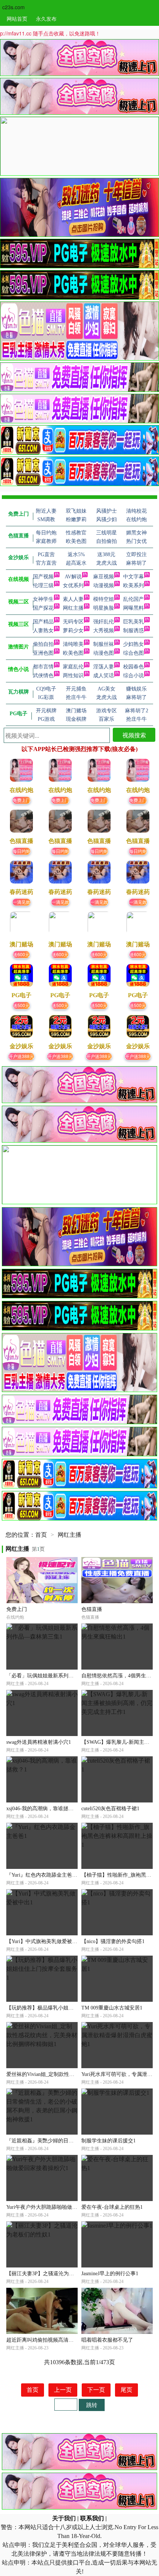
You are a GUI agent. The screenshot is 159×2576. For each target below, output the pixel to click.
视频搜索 (134, 735)
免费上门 (21, 800)
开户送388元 (21, 1056)
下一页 (96, 2390)
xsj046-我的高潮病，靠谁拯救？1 (44, 1809)
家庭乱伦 (73, 667)
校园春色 (133, 667)
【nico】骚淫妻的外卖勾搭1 (113, 1941)
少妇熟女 (133, 644)
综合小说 (133, 676)
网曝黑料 (133, 608)
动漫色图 (104, 653)
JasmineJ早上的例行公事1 (110, 2274)
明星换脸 (104, 608)
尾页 (126, 2390)
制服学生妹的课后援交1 (109, 2141)
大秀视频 (104, 631)
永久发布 (46, 18)
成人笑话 (104, 676)
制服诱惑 (133, 631)
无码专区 (73, 622)
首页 (41, 1535)
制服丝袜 (104, 644)
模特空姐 (104, 599)
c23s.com (13, 7)
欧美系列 (133, 586)
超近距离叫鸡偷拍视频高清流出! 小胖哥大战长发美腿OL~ (72, 2340)
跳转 (92, 2405)
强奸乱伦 (104, 622)
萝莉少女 (73, 631)
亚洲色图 (43, 653)
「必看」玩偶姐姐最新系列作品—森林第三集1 (59, 1676)
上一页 (63, 2390)
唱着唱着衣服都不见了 (107, 2340)
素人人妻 (73, 599)
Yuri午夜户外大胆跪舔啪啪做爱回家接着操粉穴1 (61, 2207)
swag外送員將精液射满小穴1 (39, 1742)
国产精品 (43, 622)
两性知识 (73, 676)
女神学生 (43, 599)
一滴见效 (21, 902)
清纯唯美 (73, 644)
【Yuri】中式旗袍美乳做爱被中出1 (46, 1941)
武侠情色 (43, 676)
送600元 (21, 954)
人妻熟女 (43, 631)
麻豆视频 (104, 577)
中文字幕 (133, 577)
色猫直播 (92, 1609)
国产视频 (43, 577)
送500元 (21, 1005)
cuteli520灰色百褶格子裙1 (110, 1809)
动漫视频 (104, 586)
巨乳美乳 (133, 622)
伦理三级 (43, 586)
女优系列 (73, 586)
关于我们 (64, 2518)
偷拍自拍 (43, 644)
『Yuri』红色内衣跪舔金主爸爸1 (43, 1875)
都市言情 (43, 667)
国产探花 (43, 608)
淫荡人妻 (104, 667)
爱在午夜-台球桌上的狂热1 (112, 2207)
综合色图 (133, 653)
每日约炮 (21, 851)
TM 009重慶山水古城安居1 (112, 2008)
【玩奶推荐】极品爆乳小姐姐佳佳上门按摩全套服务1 (67, 2008)
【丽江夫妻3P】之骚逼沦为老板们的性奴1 (54, 2274)
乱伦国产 (133, 599)
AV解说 (73, 577)
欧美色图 (73, 653)
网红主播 (73, 608)
